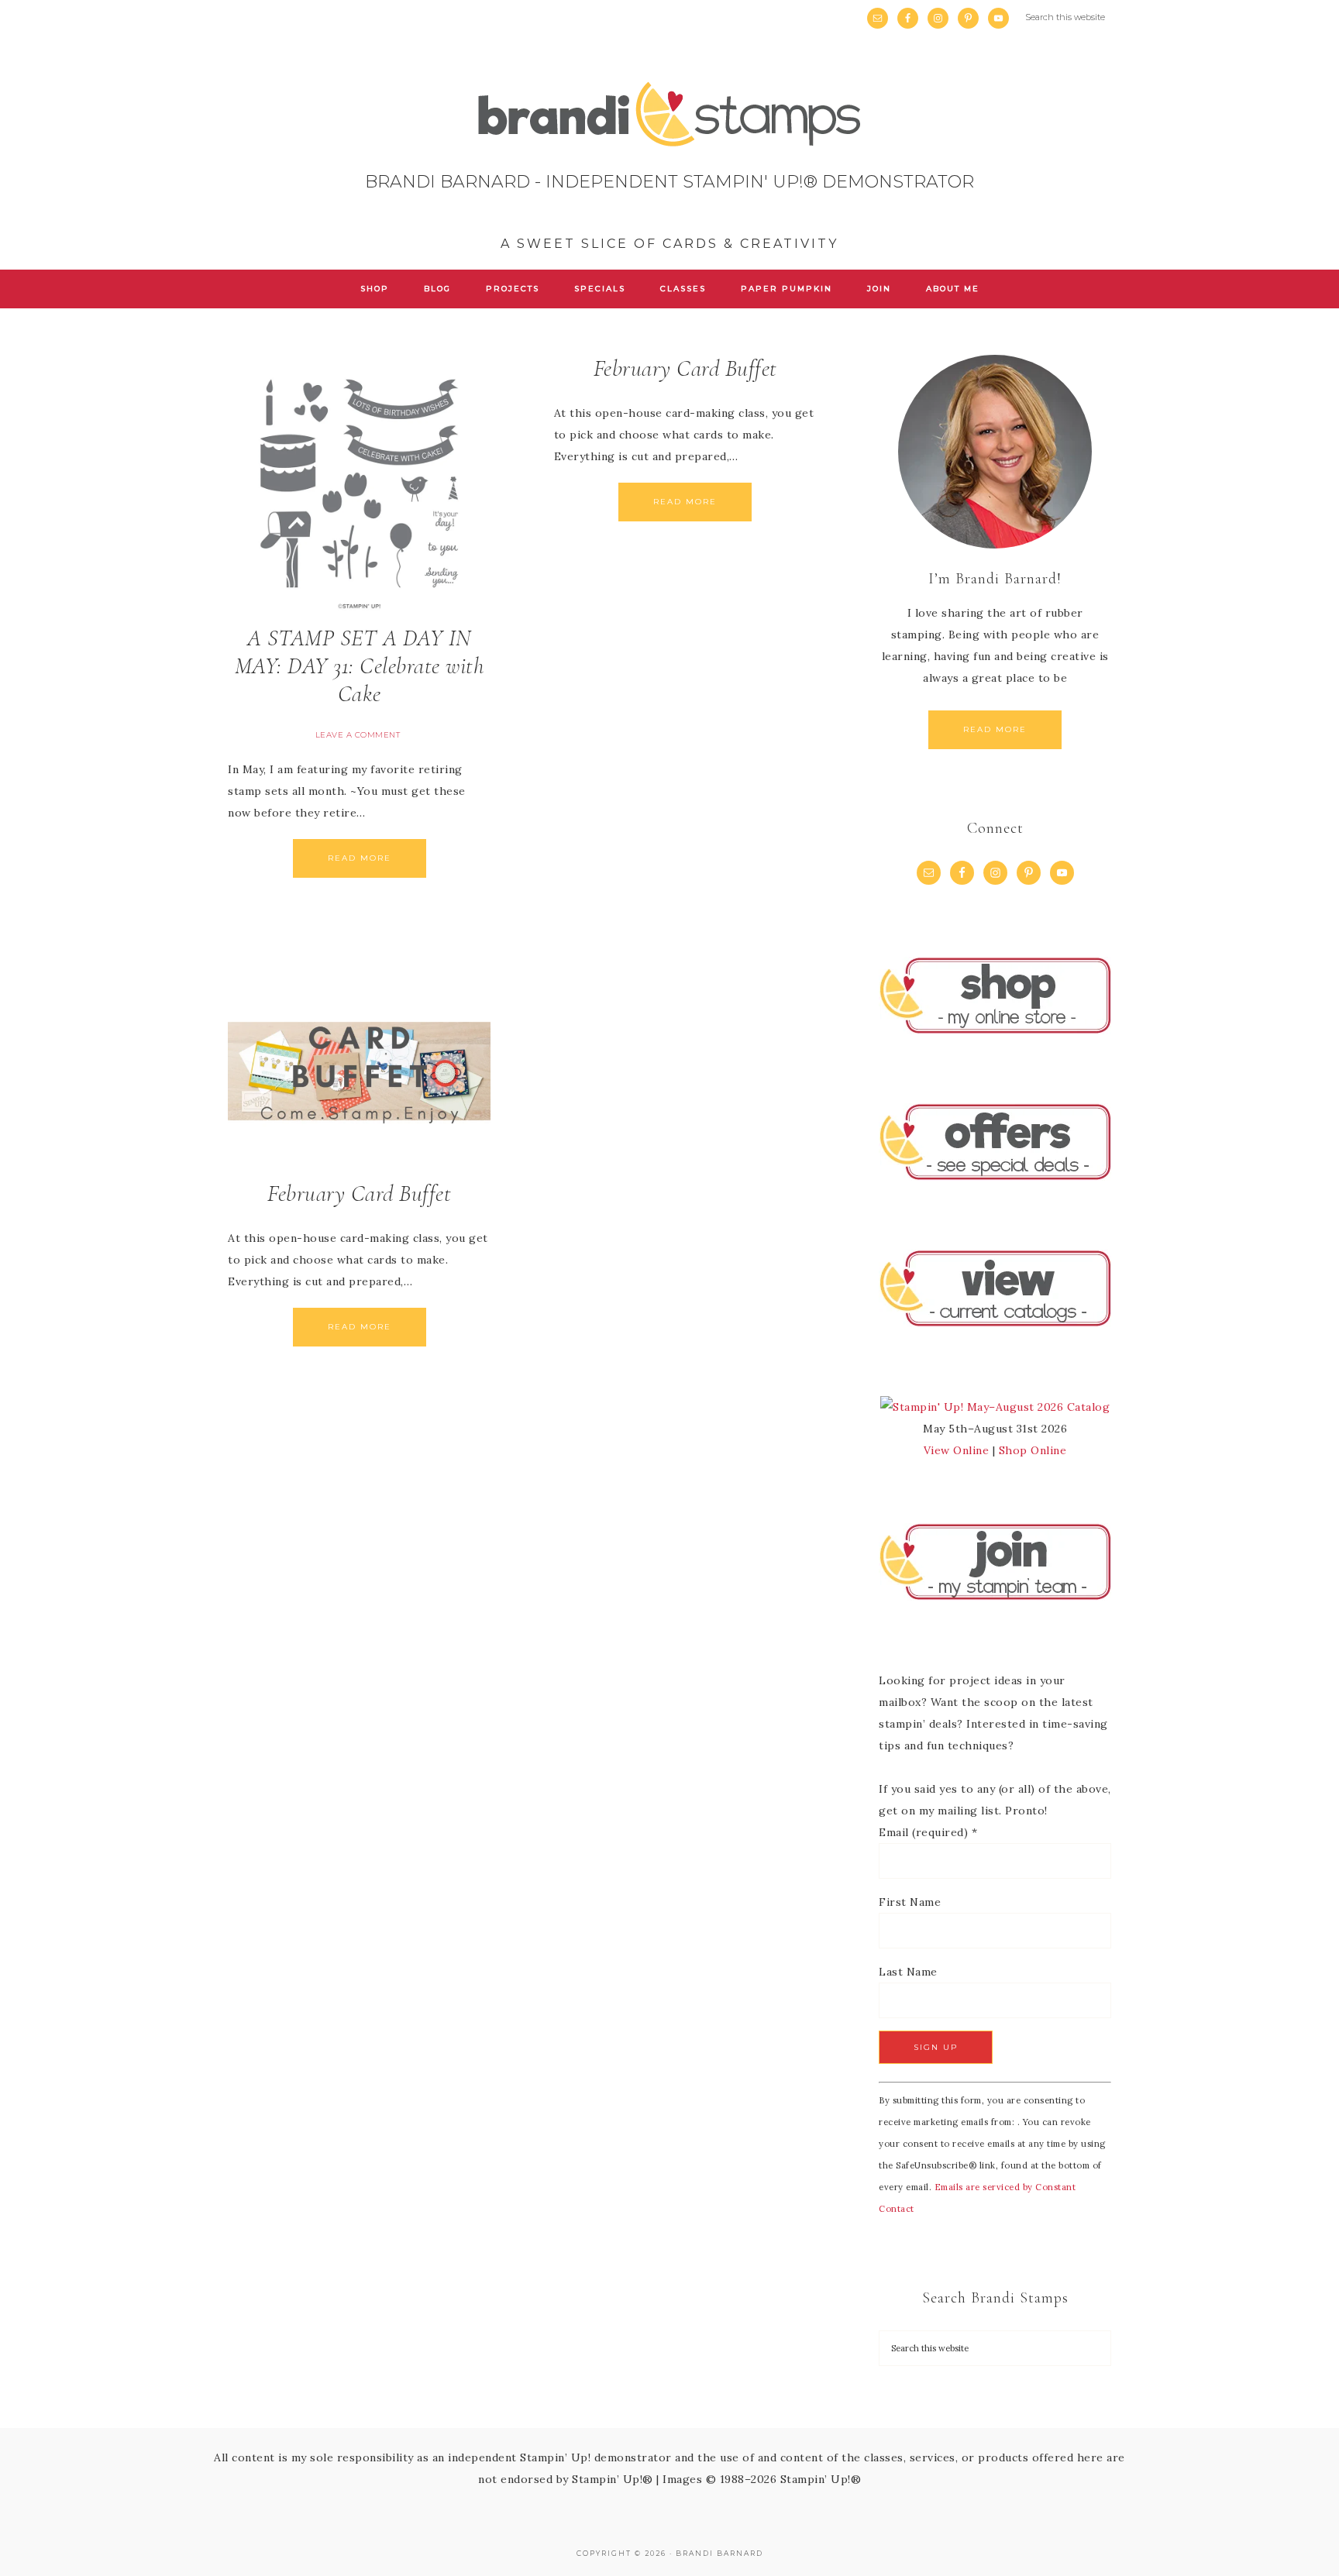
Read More (360, 858)
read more (995, 729)
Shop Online (1033, 1450)
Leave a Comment (358, 735)
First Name (910, 1902)
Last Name (908, 1972)
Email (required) (928, 1832)
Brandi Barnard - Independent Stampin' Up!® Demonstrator (669, 172)
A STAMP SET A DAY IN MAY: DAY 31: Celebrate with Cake (360, 666)
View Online (957, 1450)
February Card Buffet (685, 368)
